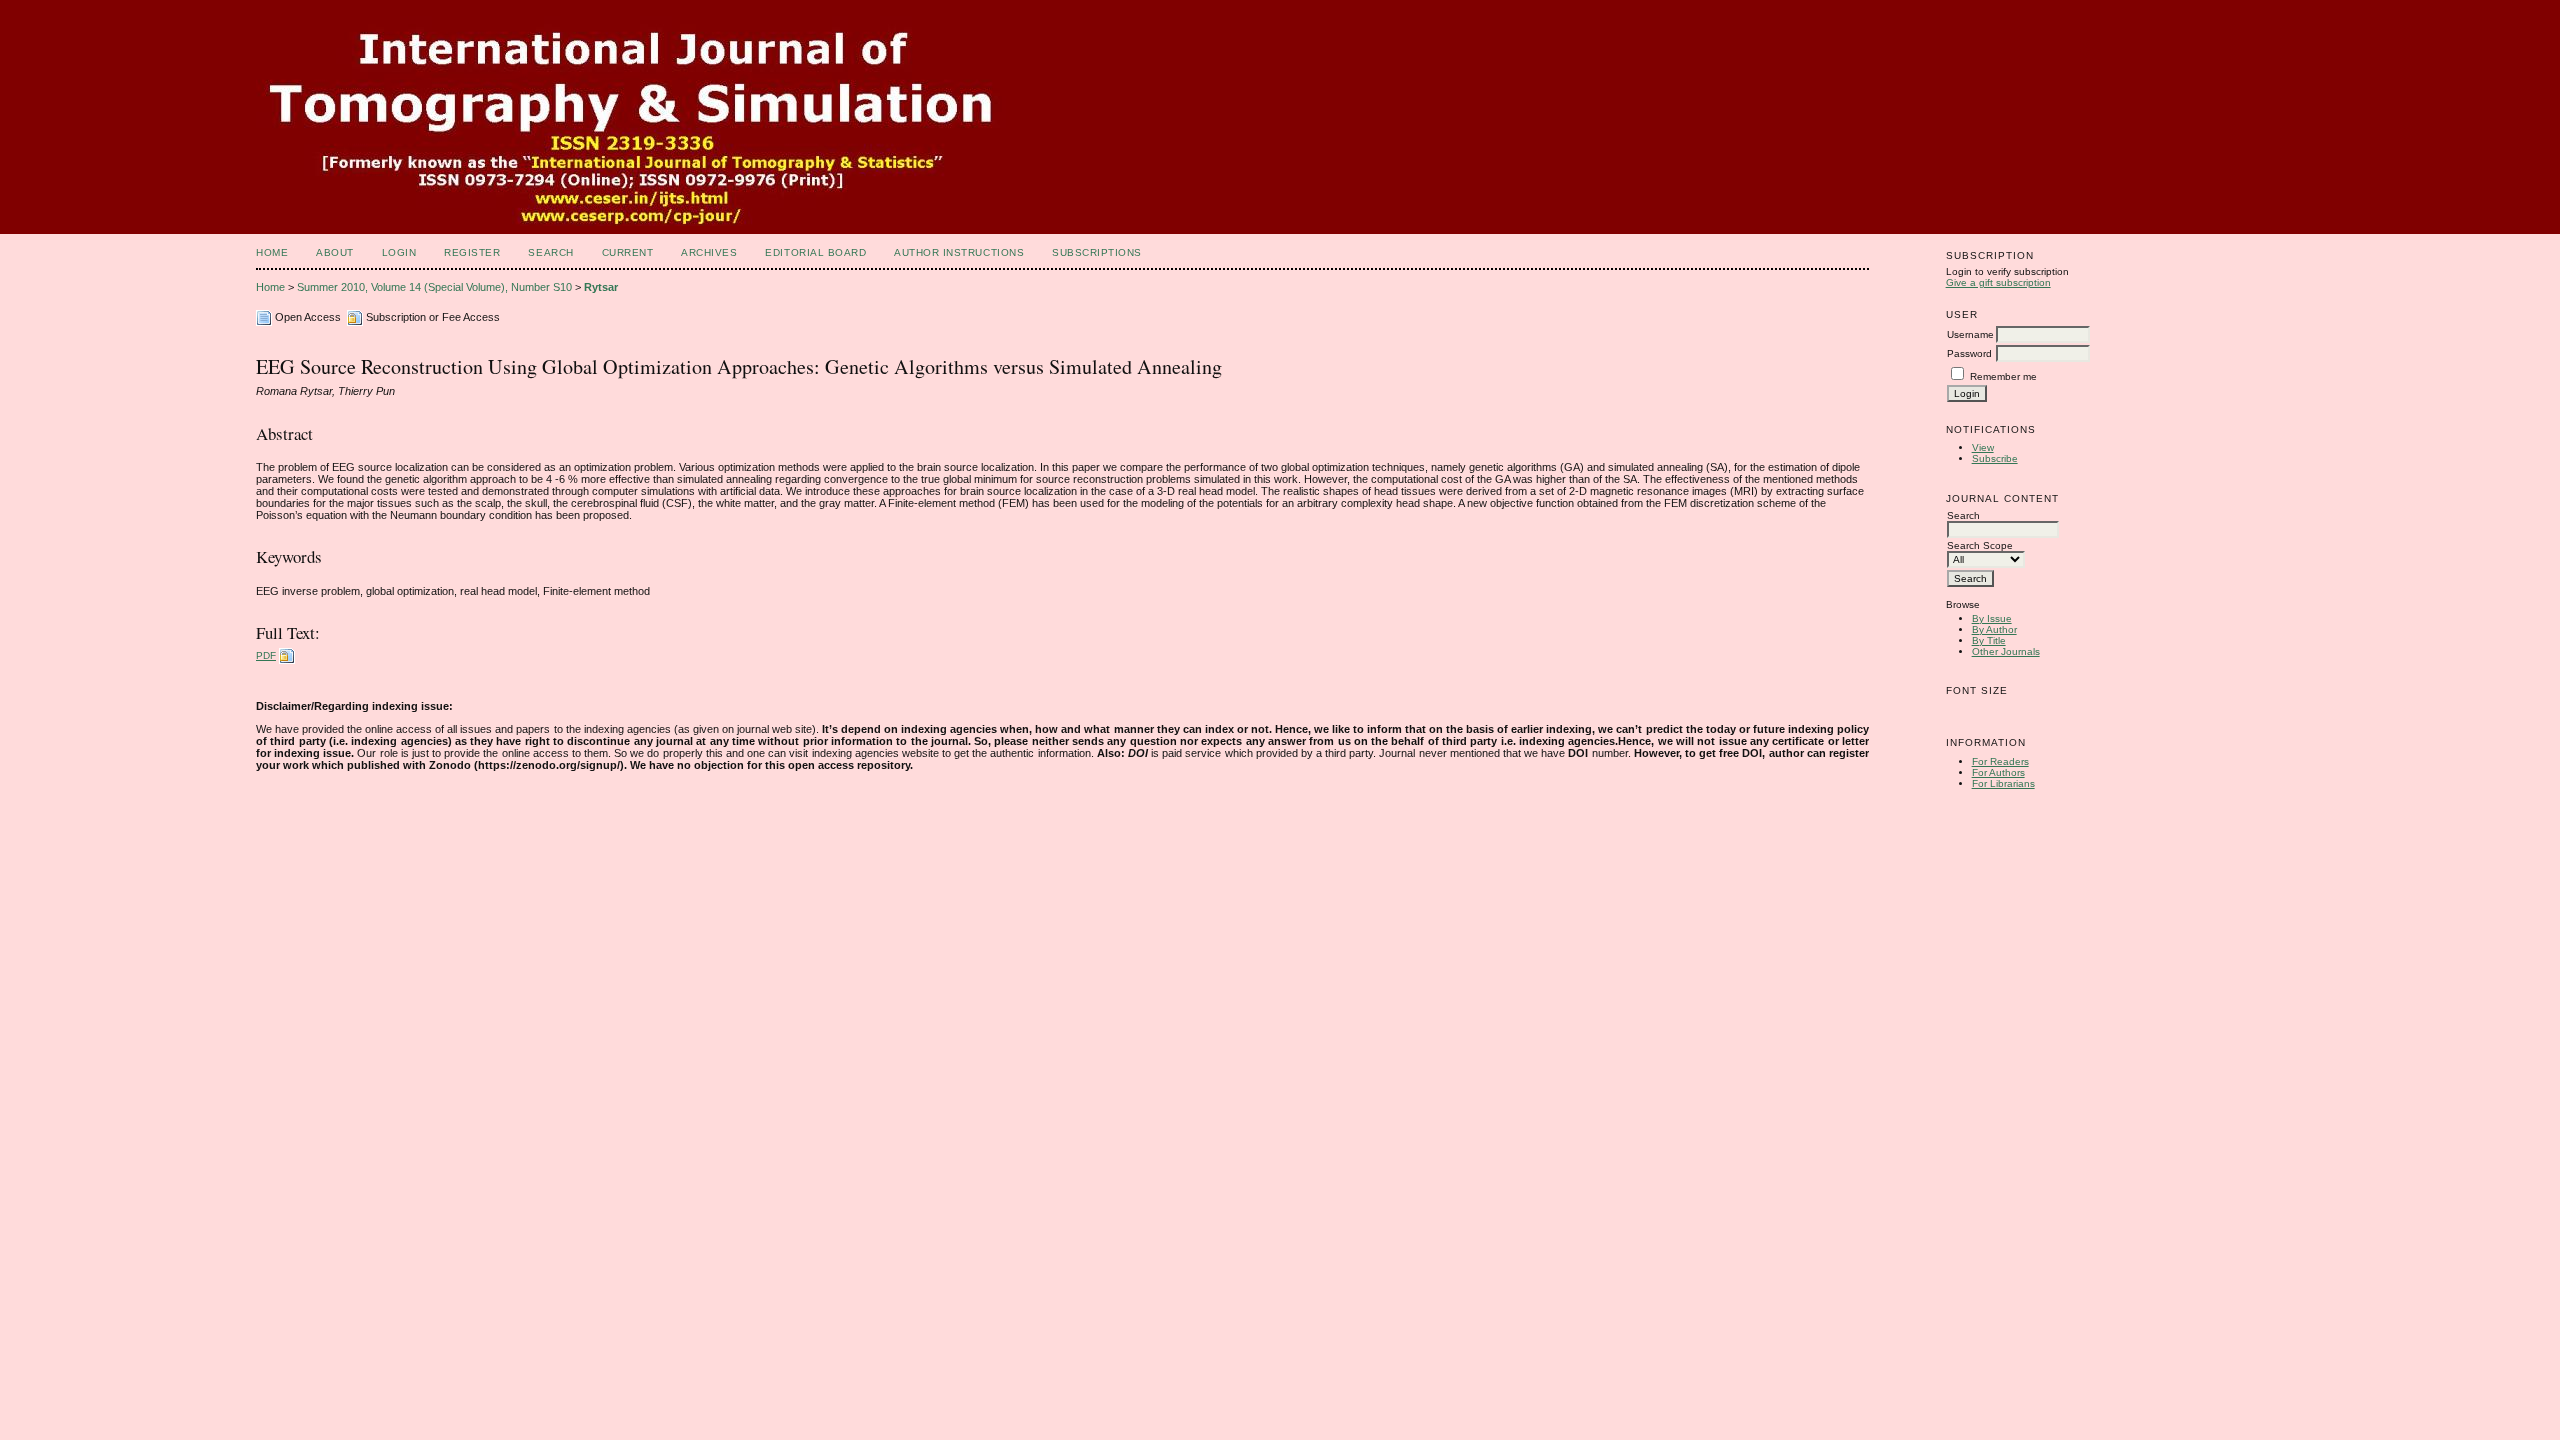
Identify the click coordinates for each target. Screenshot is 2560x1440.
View (1983, 447)
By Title (1989, 640)
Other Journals (2006, 651)
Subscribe (1995, 458)
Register (472, 252)
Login (399, 252)
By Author (1994, 629)
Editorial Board (815, 252)
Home (272, 252)
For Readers (2000, 761)
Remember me (2003, 376)
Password (1969, 353)
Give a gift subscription (1998, 282)
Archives (709, 252)
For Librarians (2003, 783)
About (335, 252)
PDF (266, 655)
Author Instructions (959, 252)
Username (1970, 334)
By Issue (1992, 618)
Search (550, 252)
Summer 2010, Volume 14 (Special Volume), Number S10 (434, 287)
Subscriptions (1097, 252)
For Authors (1998, 772)
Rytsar (601, 287)
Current (628, 252)
